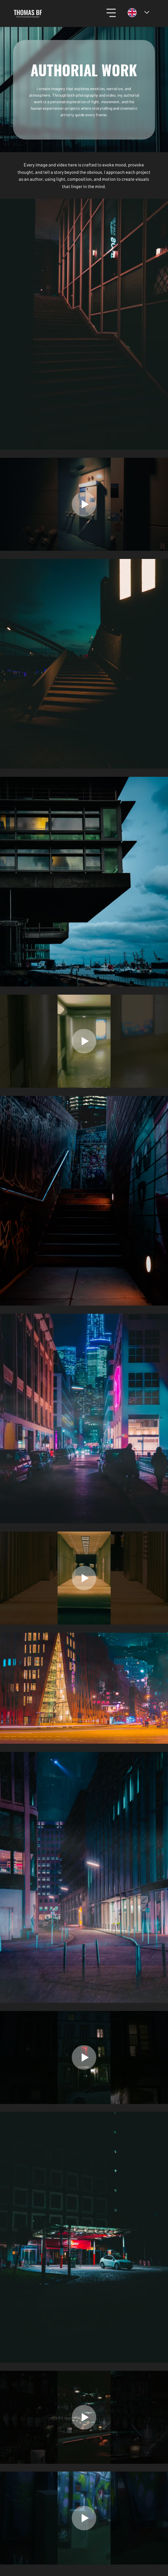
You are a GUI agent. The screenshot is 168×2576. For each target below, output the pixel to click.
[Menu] (112, 13)
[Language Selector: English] (138, 12)
